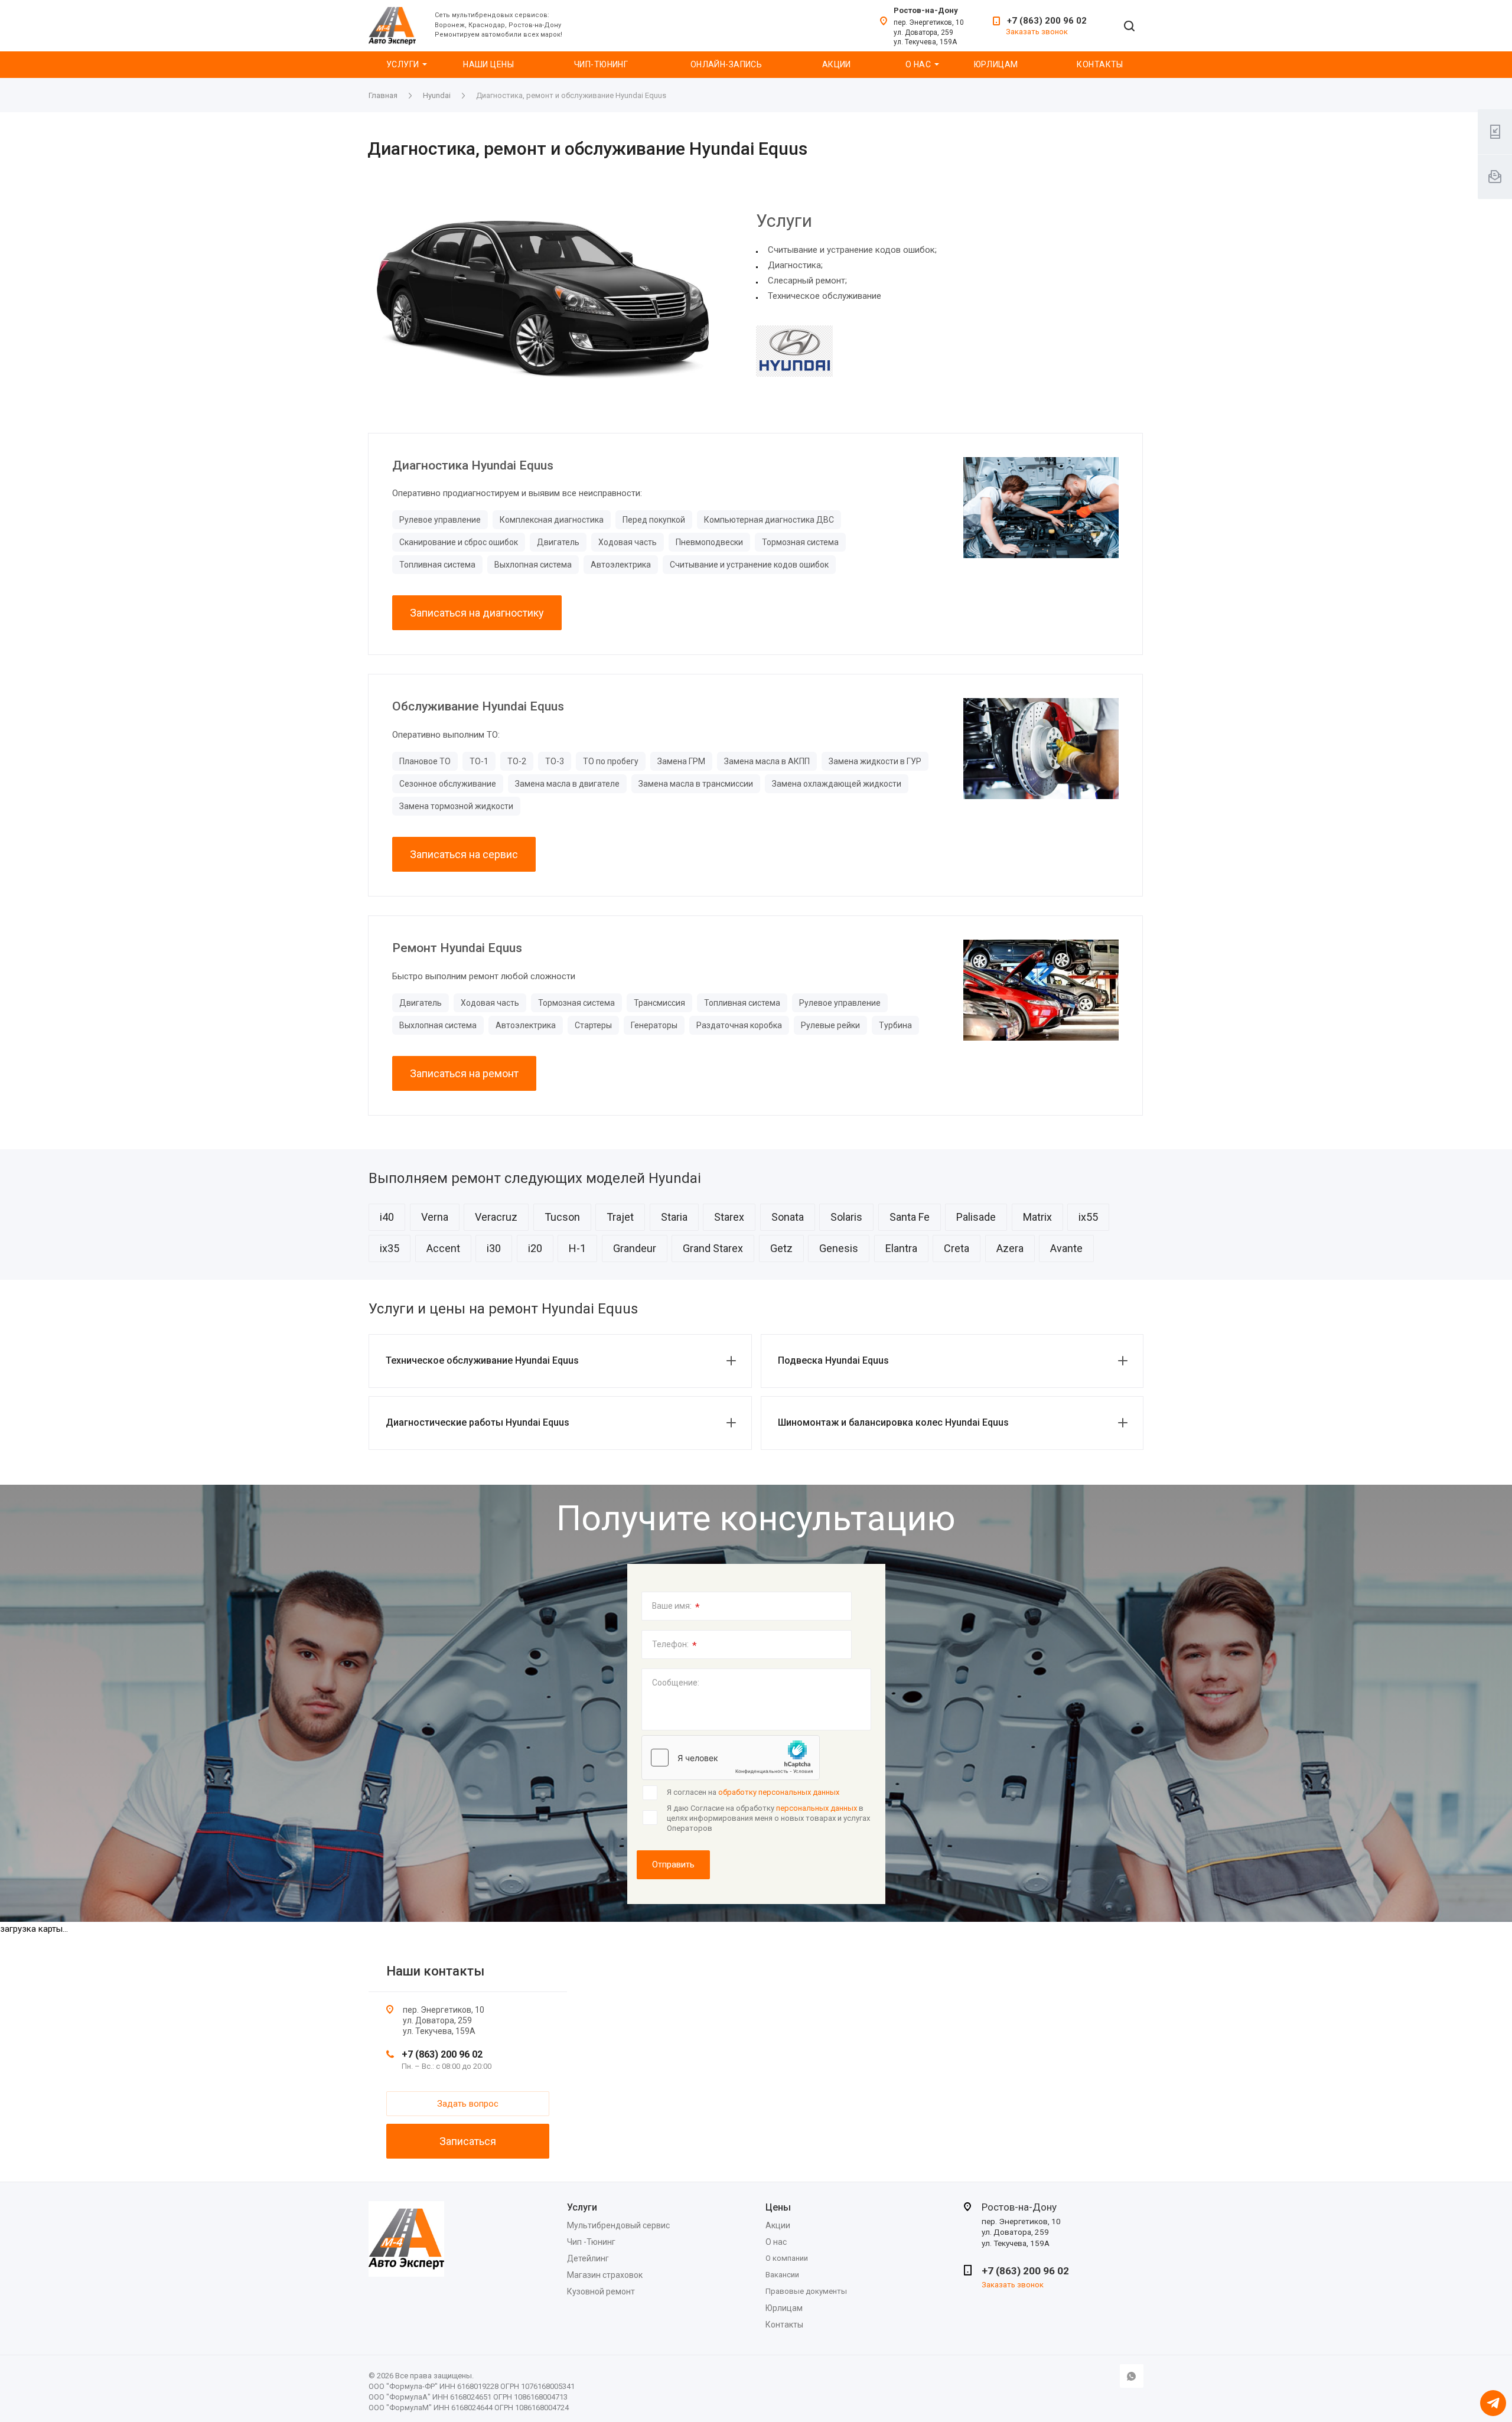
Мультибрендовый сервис (618, 2225)
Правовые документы (806, 2291)
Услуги (403, 64)
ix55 (1088, 1217)
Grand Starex (713, 1248)
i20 (535, 1248)
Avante (1066, 1248)
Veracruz (496, 1217)
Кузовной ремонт (601, 2291)
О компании (787, 2258)
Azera (1010, 1248)
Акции (837, 64)
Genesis (839, 1248)
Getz (781, 1248)
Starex (729, 1217)
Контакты (1100, 64)
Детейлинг (588, 2258)
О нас (918, 64)
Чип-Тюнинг (601, 64)
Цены (778, 2207)
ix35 (390, 1248)
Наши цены (488, 64)
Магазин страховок (605, 2275)
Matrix (1037, 1217)
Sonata (788, 1217)
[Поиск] (1129, 27)
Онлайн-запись (726, 64)
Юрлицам (996, 64)
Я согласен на (753, 1792)
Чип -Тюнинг (591, 2242)
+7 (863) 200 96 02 (1047, 21)
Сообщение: (676, 1683)
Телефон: (674, 1645)
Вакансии (782, 2275)
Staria (674, 1217)
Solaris (846, 1217)
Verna (435, 1217)
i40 (387, 1217)
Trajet (620, 1217)
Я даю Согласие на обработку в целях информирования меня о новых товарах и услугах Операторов (768, 1818)
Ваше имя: (676, 1607)
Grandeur (635, 1248)
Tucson (562, 1217)
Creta (957, 1248)
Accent (443, 1248)
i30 (494, 1248)
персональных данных (817, 1808)
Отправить (673, 1864)
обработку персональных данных (779, 1792)
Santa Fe (910, 1217)
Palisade (976, 1217)
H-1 (577, 1248)
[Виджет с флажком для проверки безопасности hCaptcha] (731, 1758)
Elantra (901, 1248)
